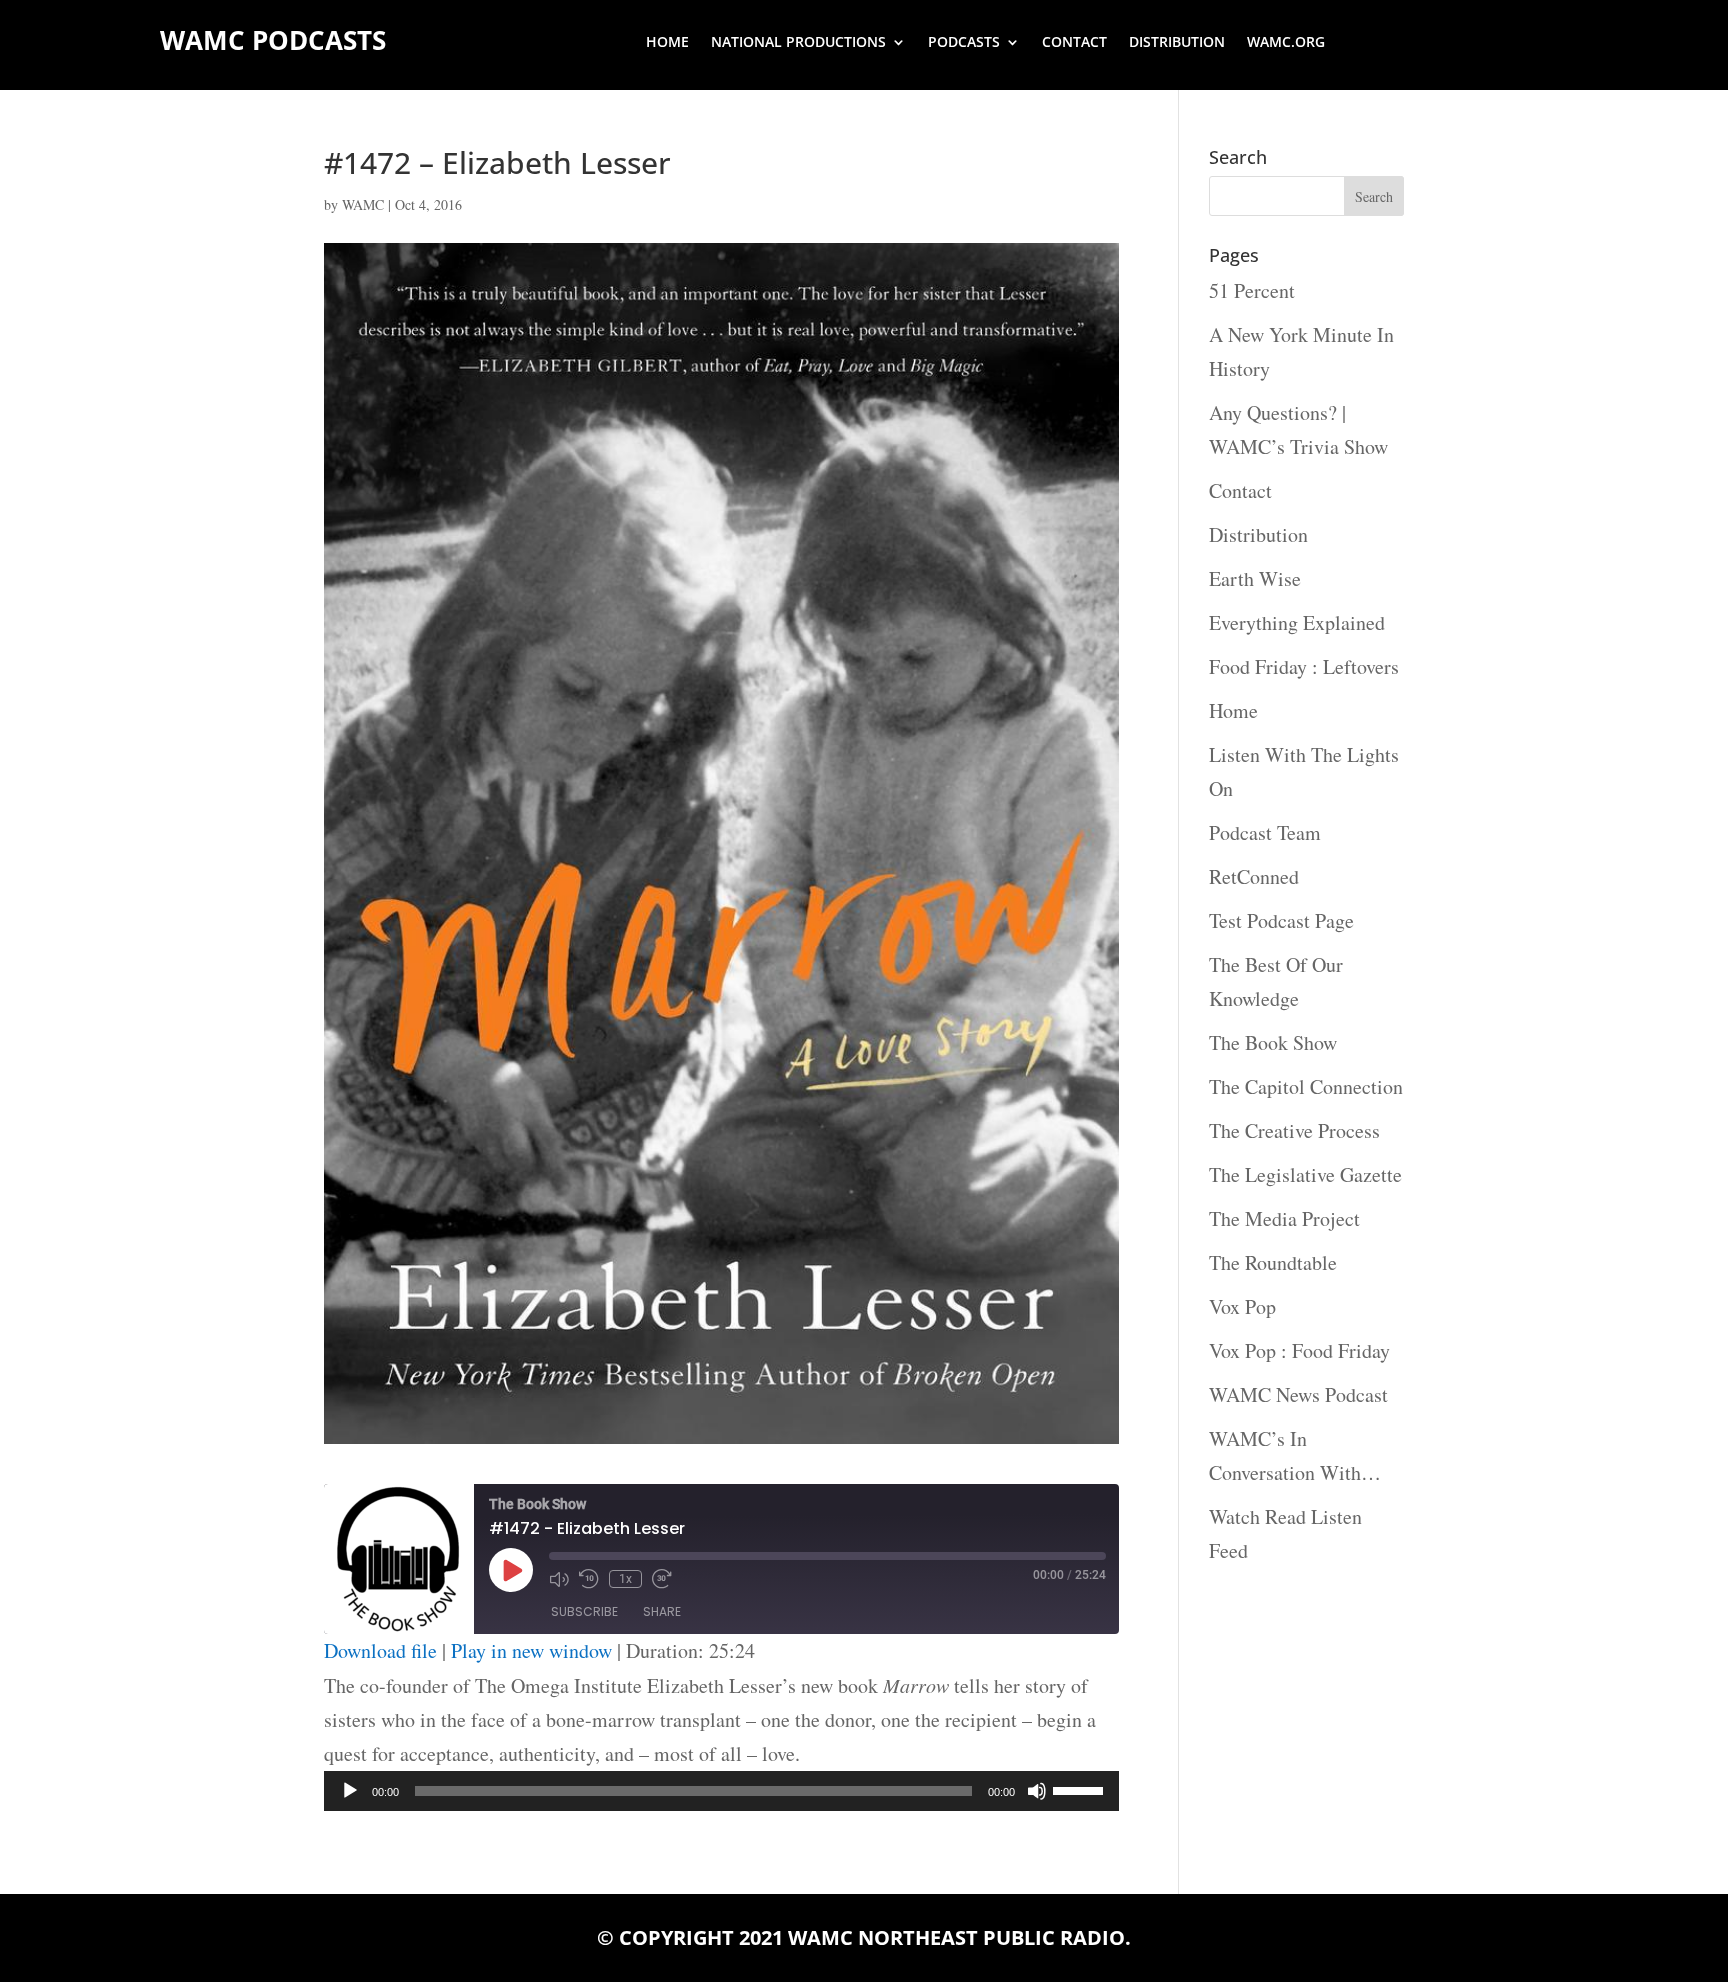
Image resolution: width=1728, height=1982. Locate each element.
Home (667, 43)
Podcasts (964, 43)
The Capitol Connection (1306, 1086)
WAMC (363, 204)
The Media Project (1284, 1218)
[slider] (1081, 1789)
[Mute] (1037, 1791)
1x (625, 1579)
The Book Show (1273, 1042)
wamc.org (1286, 43)
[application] (721, 1791)
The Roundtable (1273, 1262)
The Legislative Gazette (1305, 1174)
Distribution (1177, 43)
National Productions (798, 43)
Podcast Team (1265, 832)
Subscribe (584, 1611)
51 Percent (1252, 290)
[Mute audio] (559, 1579)
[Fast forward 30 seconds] (662, 1579)
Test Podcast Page (1281, 920)
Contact (1074, 43)
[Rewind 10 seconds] (589, 1579)
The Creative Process (1294, 1130)
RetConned (1254, 876)
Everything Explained (1297, 622)
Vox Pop (1242, 1306)
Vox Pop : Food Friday (1299, 1350)
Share (662, 1611)
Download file (380, 1650)
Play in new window (531, 1650)
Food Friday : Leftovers (1304, 666)
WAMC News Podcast (1298, 1394)
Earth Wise (1255, 578)
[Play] (350, 1791)
